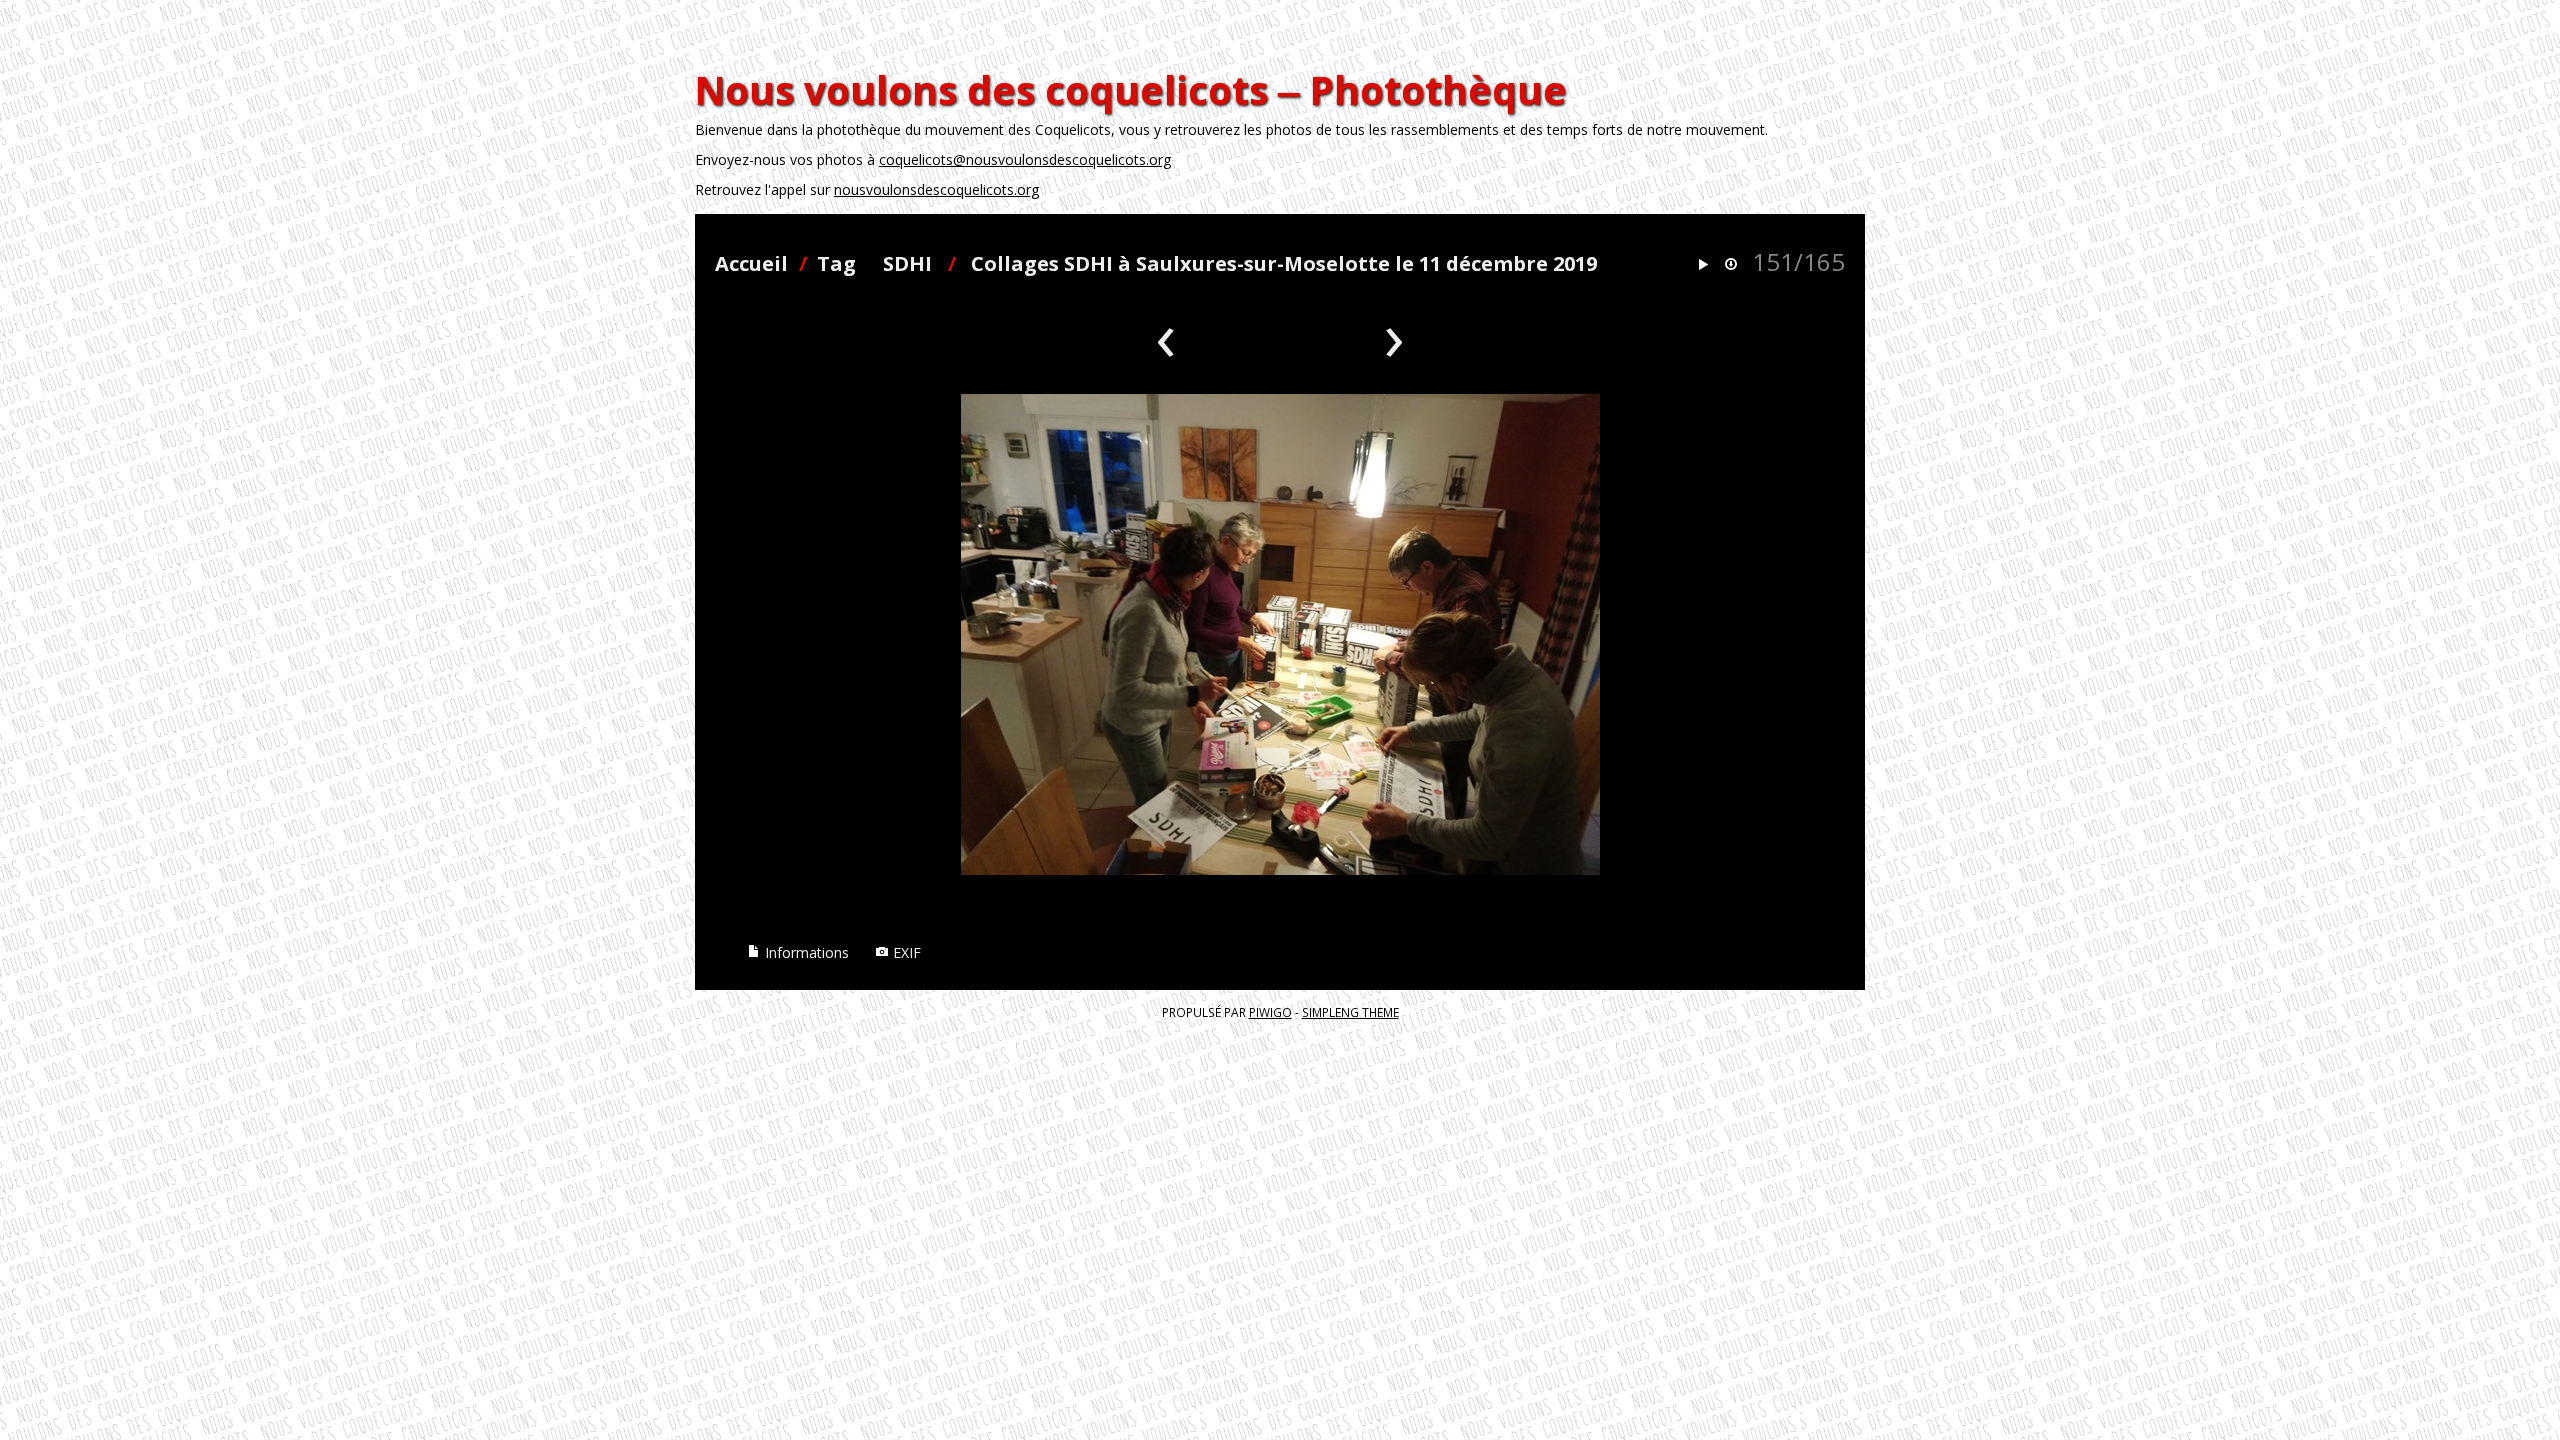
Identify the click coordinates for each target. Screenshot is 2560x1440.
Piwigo (1270, 1012)
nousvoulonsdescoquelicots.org (936, 189)
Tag (836, 263)
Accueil (751, 263)
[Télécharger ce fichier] (1731, 265)
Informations (805, 952)
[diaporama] (1703, 265)
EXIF (905, 952)
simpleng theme (1350, 1012)
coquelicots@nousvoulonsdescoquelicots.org (1025, 159)
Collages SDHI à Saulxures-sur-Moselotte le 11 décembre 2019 (1284, 263)
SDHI (907, 263)
